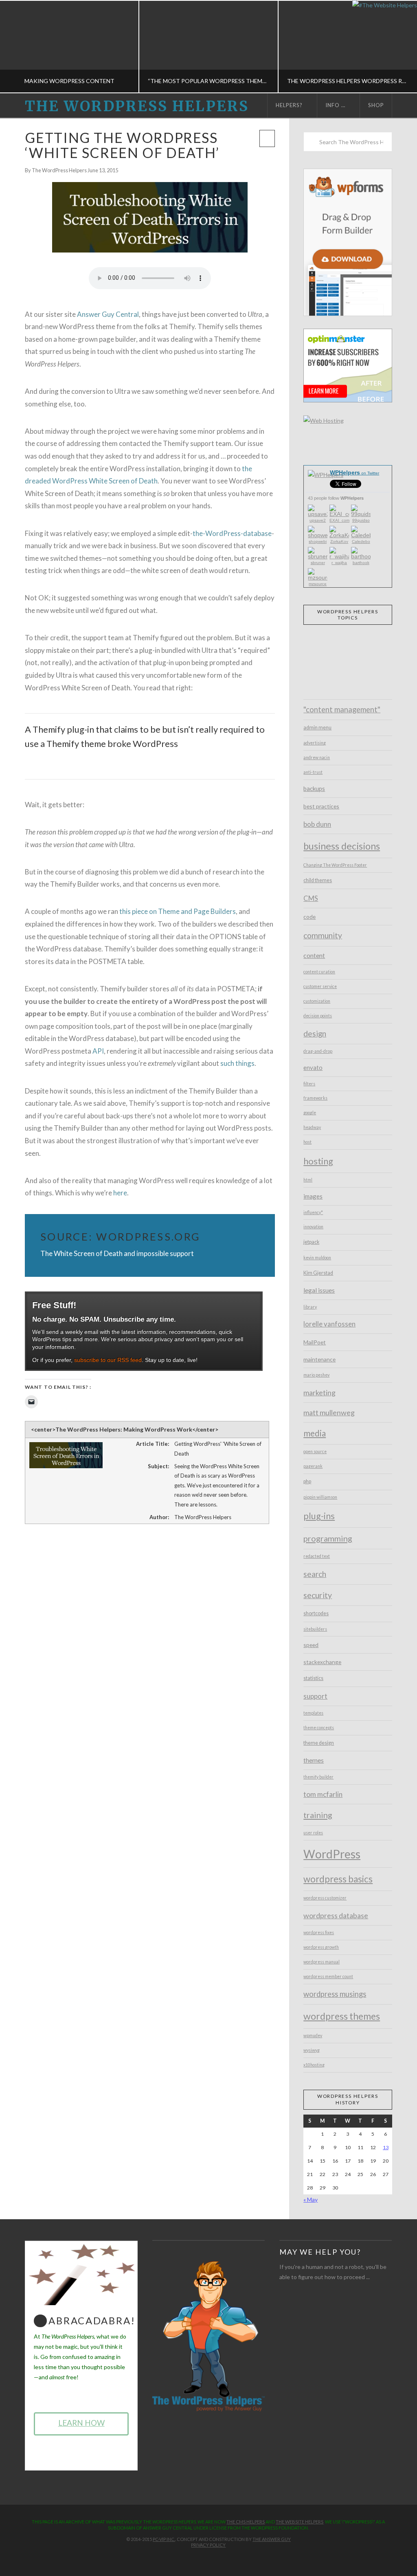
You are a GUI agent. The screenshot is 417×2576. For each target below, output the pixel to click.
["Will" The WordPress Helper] (208, 2336)
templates (313, 1713)
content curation (319, 972)
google (310, 1113)
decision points (318, 1016)
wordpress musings (335, 1994)
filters (309, 1084)
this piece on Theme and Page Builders (178, 911)
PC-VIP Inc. (164, 2539)
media (315, 1433)
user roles (313, 1833)
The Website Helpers (300, 2522)
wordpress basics (338, 1879)
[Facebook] (189, 2558)
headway (312, 1127)
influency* (313, 1212)
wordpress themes (342, 2016)
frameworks (315, 1098)
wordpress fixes (319, 1933)
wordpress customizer (325, 1898)
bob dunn (317, 824)
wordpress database (336, 1915)
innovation (313, 1227)
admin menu (317, 728)
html (308, 1180)
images (313, 1196)
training (318, 1815)
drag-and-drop (318, 1051)
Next (400, 47)
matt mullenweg (329, 1412)
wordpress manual (322, 1962)
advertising (315, 743)
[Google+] (215, 2558)
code (309, 917)
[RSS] (228, 2558)
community (323, 935)
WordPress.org (148, 1236)
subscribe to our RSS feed (108, 1360)
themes (314, 1760)
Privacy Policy (208, 2545)
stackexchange (322, 1662)
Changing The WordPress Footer (335, 865)
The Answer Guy (272, 2539)
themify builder (318, 1777)
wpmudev (313, 2036)
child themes (318, 880)
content (314, 955)
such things (237, 1063)
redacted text (317, 1556)
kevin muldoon (317, 1258)
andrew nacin (317, 758)
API (98, 1051)
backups (314, 788)
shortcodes (316, 1613)
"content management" (342, 709)
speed (311, 1645)
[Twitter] (202, 2558)
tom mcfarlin (323, 1794)
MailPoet (315, 1342)
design (315, 1033)
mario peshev (316, 1375)
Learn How (81, 2423)
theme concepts (319, 1728)
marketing (319, 1392)
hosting (318, 1161)
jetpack (311, 1242)
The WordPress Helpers (137, 107)
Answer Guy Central (108, 314)
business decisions (342, 846)
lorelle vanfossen (329, 1324)
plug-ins (319, 1516)
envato (313, 1067)
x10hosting (314, 2065)
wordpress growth (321, 1947)
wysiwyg (312, 2050)
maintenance (319, 1359)
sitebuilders (315, 1629)
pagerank (313, 1466)
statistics (313, 1678)
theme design (319, 1743)
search (315, 1574)
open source (315, 1452)
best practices (321, 806)
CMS (311, 898)
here (120, 1193)
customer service (320, 986)
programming (328, 1538)
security (318, 1595)
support (315, 1696)
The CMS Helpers (246, 2522)
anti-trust (313, 772)
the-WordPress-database (232, 533)
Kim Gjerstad (318, 1273)
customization (317, 1001)
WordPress (332, 1854)
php (307, 1481)
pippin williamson (320, 1497)
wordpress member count (328, 1976)
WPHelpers (354, 472)
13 (386, 2147)
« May (311, 2199)
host (307, 1142)
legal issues (319, 1290)
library (310, 1307)
